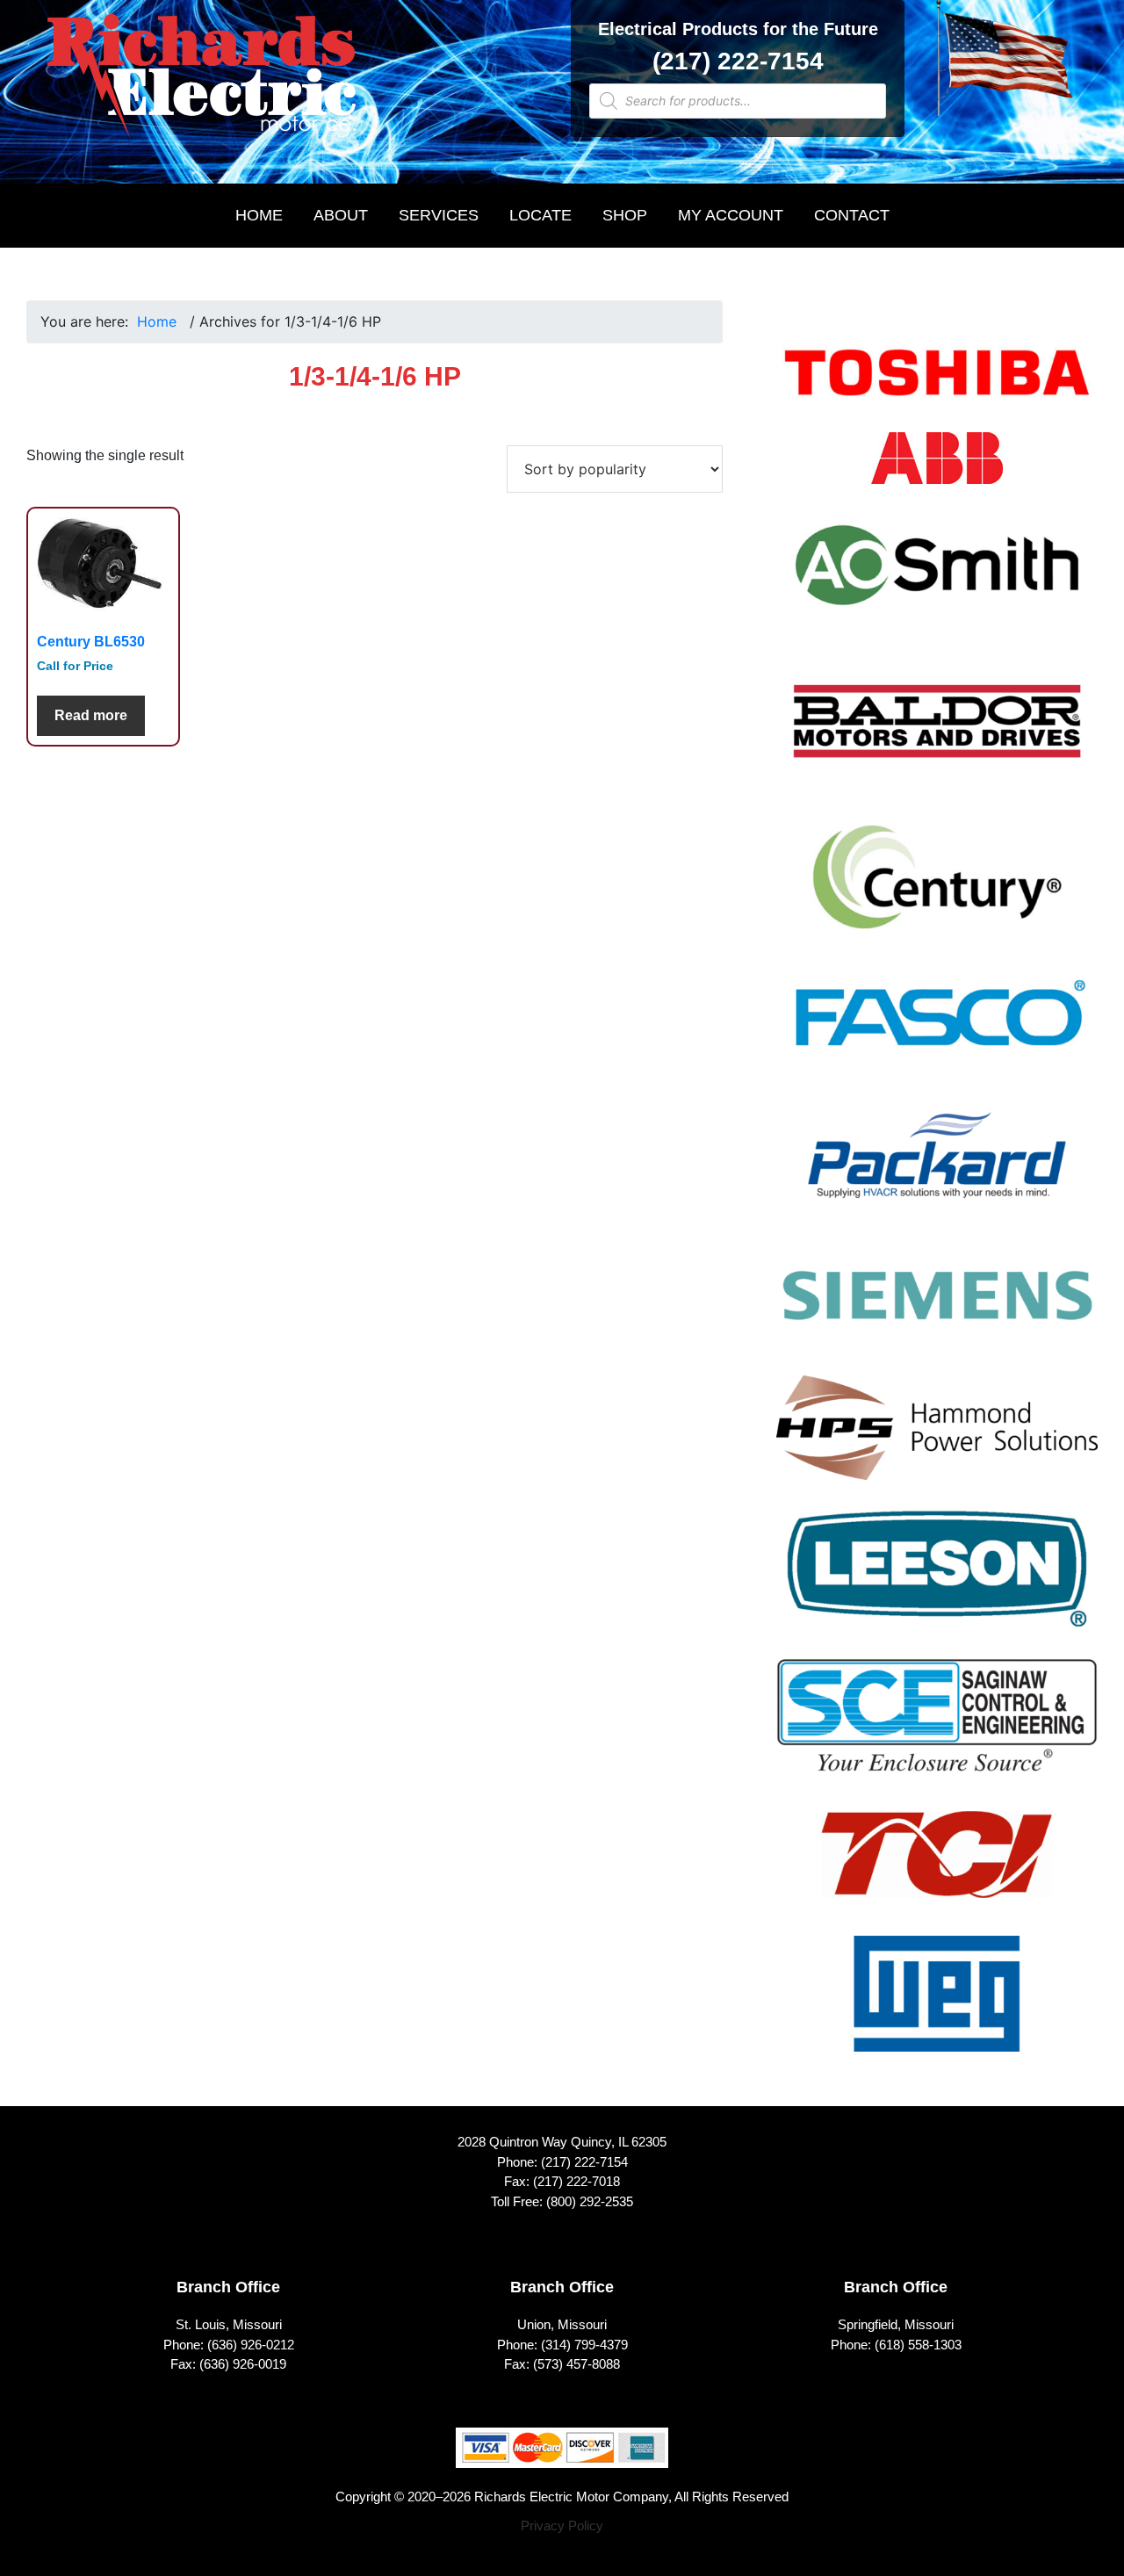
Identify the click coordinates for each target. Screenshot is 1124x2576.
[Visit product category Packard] (937, 1166)
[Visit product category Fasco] (937, 1028)
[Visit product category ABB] (937, 469)
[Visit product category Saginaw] (937, 1727)
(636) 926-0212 (251, 2345)
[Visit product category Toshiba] (937, 384)
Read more (91, 715)
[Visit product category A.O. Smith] (937, 576)
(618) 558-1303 (918, 2345)
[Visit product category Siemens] (937, 1306)
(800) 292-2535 (590, 2201)
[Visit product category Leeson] (937, 1580)
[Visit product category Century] (937, 888)
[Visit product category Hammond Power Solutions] (937, 1439)
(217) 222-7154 (738, 61)
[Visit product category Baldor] (937, 733)
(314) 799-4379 (584, 2345)
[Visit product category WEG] (937, 2005)
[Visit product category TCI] (937, 1865)
